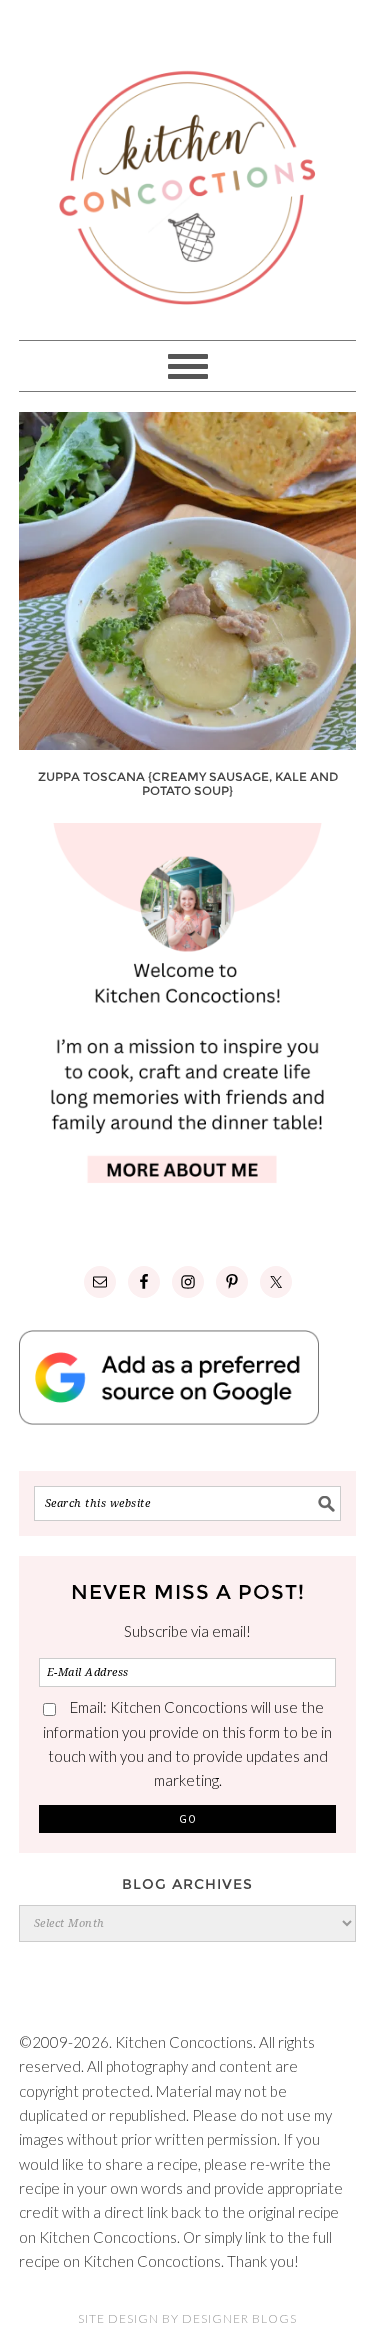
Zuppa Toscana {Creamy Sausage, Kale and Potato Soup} (188, 783)
